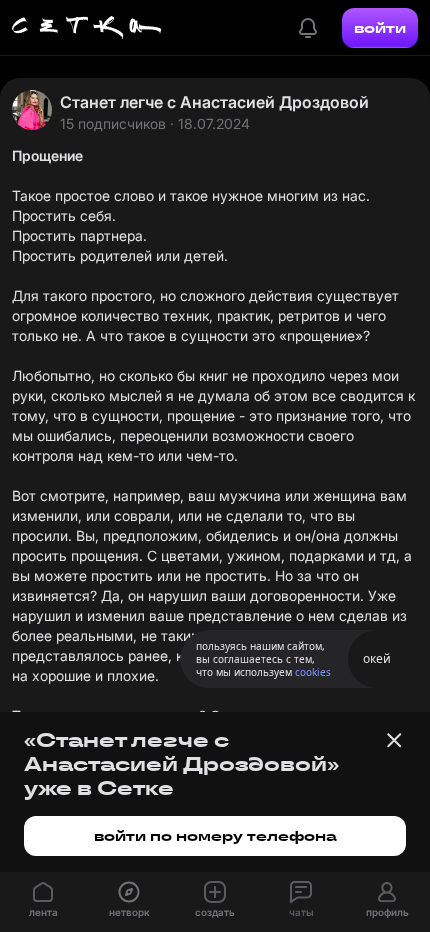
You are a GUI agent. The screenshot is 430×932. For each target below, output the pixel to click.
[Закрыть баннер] (394, 740)
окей (377, 658)
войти (380, 28)
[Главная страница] (87, 28)
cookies (313, 672)
